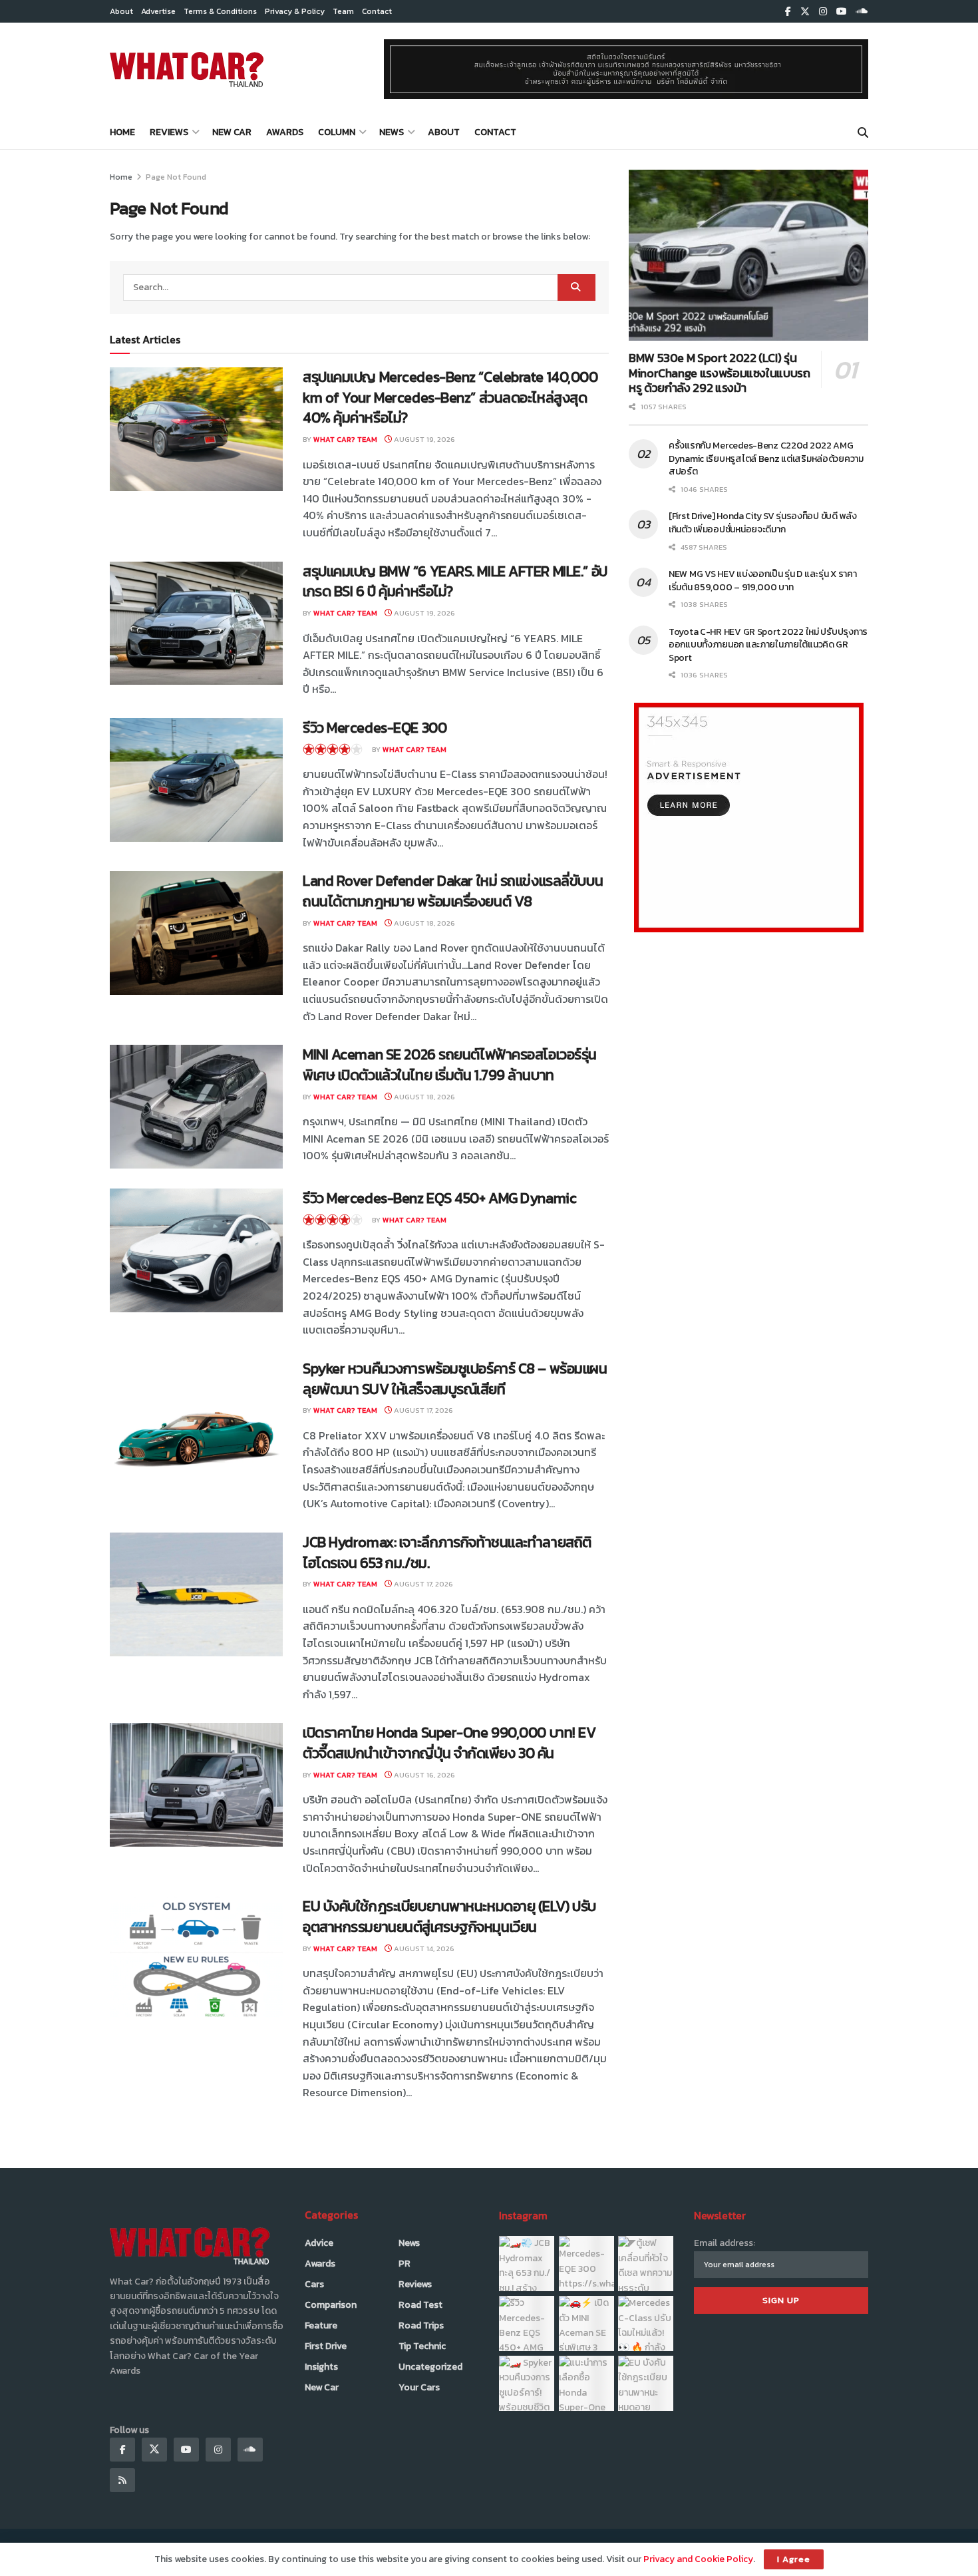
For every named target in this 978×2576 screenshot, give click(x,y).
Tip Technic (422, 2346)
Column (337, 132)
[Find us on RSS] (122, 2480)
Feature (321, 2325)
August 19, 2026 (423, 439)
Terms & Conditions (220, 11)
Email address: (725, 2243)
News (392, 132)
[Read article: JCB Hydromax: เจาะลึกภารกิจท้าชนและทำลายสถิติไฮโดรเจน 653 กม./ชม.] (196, 1594)
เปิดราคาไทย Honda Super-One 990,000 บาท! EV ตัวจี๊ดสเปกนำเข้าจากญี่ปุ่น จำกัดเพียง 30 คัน (449, 1743)
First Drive (326, 2346)
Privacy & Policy (295, 11)
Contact (377, 11)
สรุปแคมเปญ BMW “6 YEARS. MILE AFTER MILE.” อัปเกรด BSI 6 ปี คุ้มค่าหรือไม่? (455, 582)
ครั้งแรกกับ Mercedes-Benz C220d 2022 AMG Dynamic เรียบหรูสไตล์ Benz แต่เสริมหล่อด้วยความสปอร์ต (766, 459)
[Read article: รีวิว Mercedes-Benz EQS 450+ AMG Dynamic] (196, 1250)
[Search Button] (863, 132)
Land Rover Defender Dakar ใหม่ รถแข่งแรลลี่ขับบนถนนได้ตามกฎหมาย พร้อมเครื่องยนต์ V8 (453, 891)
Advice (319, 2243)
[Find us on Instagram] (823, 12)
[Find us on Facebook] (788, 12)
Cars (314, 2284)
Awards (285, 132)
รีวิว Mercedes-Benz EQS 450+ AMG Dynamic (439, 1198)
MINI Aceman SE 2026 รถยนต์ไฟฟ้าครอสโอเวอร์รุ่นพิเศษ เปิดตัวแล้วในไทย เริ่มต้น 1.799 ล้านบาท (450, 1065)
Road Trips (421, 2325)
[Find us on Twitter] (805, 12)
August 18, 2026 (423, 923)
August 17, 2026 (422, 1410)
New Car (232, 132)
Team (343, 11)
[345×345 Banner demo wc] (749, 817)
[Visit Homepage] (187, 69)
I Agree (794, 2559)
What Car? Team (345, 439)
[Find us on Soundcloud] (862, 12)
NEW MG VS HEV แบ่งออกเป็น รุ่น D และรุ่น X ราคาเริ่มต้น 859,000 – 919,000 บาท (763, 581)
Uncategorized (430, 2367)
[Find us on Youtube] (842, 12)
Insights (321, 2367)
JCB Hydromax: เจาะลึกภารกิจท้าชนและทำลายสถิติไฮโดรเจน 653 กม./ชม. (447, 1553)
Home (122, 132)
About (121, 11)
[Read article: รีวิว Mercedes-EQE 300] (196, 780)
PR (405, 2264)
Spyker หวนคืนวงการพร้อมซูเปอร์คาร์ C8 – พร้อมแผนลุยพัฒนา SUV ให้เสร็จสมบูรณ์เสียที (455, 1379)
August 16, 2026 (423, 1775)
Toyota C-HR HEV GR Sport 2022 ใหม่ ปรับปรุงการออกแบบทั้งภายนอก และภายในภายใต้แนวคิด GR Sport (768, 645)
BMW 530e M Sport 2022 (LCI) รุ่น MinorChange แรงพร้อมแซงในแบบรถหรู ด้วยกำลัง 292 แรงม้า (720, 373)
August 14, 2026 (423, 1948)
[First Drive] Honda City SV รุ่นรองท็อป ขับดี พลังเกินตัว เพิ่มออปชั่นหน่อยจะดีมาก (763, 523)
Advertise (158, 11)
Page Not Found (176, 177)
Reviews (169, 132)
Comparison (331, 2305)
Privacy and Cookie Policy (698, 2559)
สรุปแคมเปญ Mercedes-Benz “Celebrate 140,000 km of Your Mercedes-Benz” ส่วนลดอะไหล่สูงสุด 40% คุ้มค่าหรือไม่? (450, 398)
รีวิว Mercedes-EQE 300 (375, 728)
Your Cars (419, 2387)
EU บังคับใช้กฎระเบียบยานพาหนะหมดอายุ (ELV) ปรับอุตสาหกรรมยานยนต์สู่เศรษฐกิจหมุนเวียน (449, 1917)
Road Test (420, 2305)
